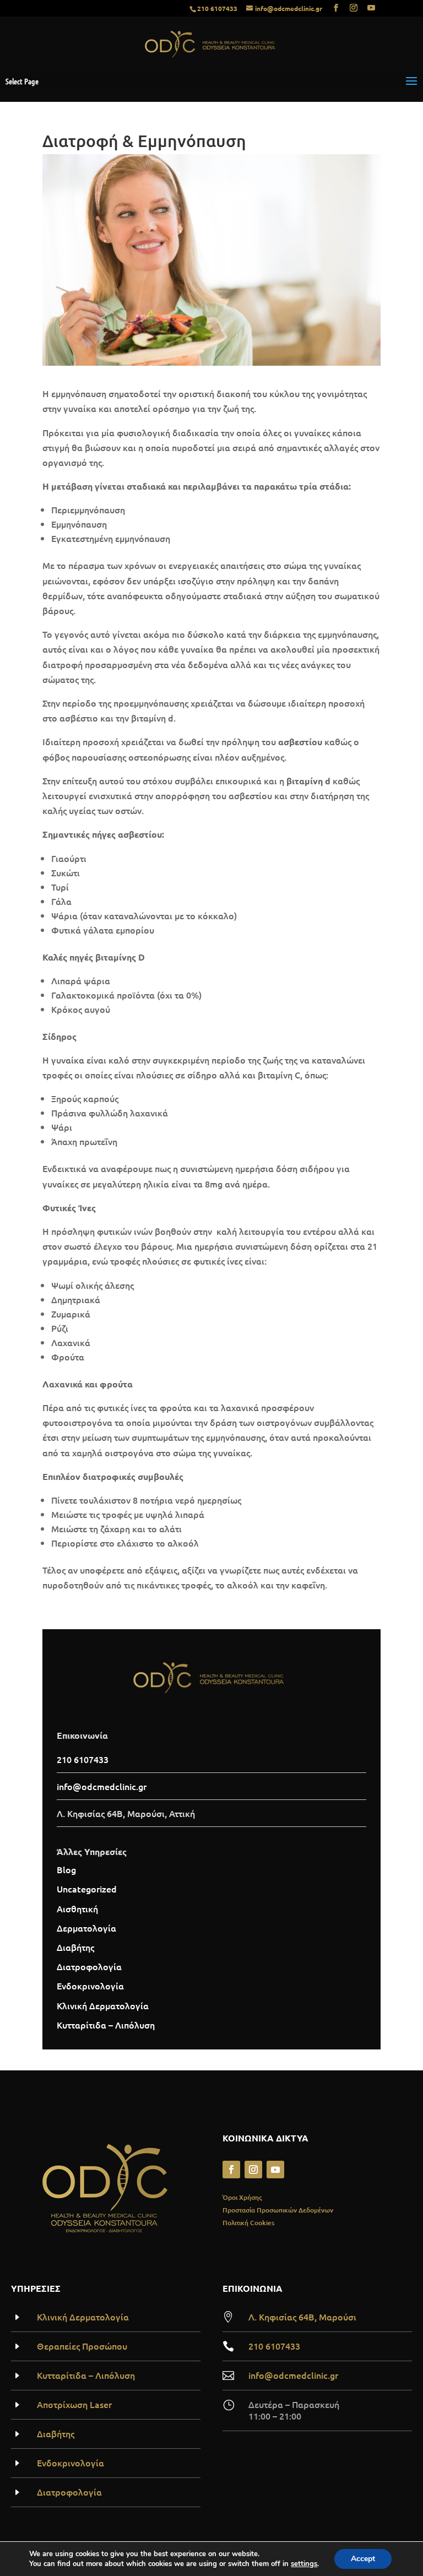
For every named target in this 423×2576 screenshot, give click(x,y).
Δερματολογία (86, 1928)
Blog (66, 1869)
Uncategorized (87, 1889)
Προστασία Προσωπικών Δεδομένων (278, 2210)
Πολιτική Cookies (248, 2223)
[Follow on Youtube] (275, 2170)
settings (304, 2564)
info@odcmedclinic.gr (293, 2375)
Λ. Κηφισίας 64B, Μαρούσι (302, 2317)
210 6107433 (217, 8)
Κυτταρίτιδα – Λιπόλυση (106, 2025)
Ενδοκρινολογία (90, 1986)
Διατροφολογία (89, 1966)
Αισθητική (77, 1908)
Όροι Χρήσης (242, 2197)
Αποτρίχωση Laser (74, 2404)
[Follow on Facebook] (231, 2170)
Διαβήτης (75, 1947)
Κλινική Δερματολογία (103, 2005)
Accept (363, 2559)
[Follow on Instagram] (253, 2170)
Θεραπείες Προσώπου (82, 2346)
